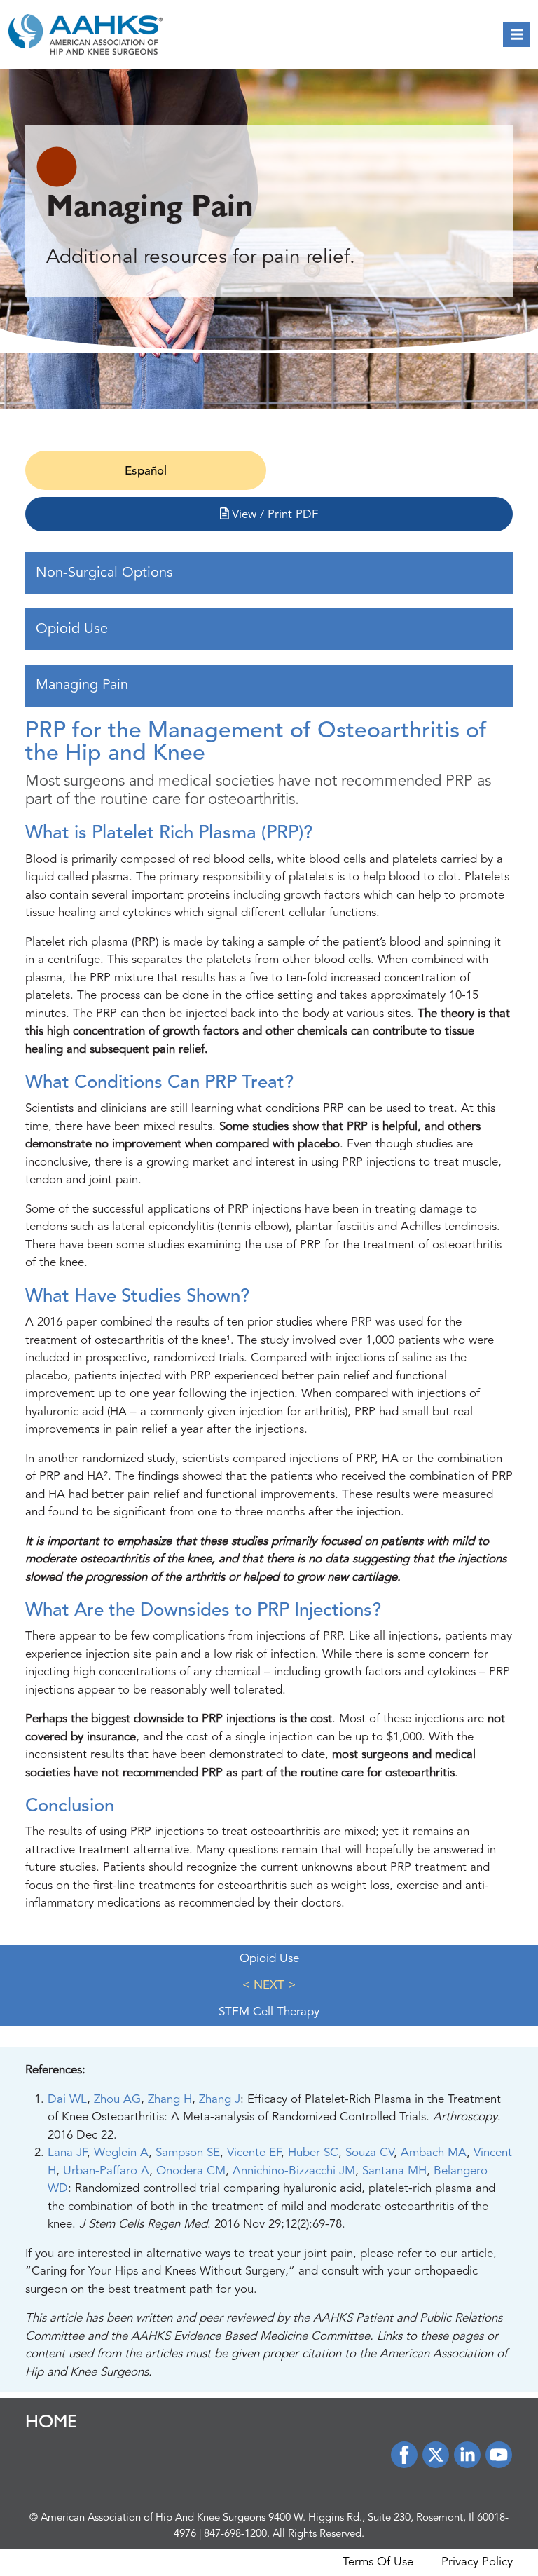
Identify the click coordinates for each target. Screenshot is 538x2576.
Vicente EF (254, 2153)
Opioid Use (72, 629)
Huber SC (313, 2153)
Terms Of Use (378, 2562)
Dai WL (67, 2100)
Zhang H (170, 2100)
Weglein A (121, 2153)
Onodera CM (191, 2171)
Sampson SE (188, 2153)
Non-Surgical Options (104, 573)
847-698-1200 (235, 2534)
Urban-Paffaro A (106, 2171)
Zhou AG (117, 2100)
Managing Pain (82, 686)
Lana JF (67, 2153)
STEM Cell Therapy (269, 2012)
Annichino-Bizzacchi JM (294, 2171)
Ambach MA (434, 2153)
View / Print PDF (273, 515)
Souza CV (370, 2153)
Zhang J (220, 2100)
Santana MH (394, 2171)
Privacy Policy (477, 2562)
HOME (51, 2424)
